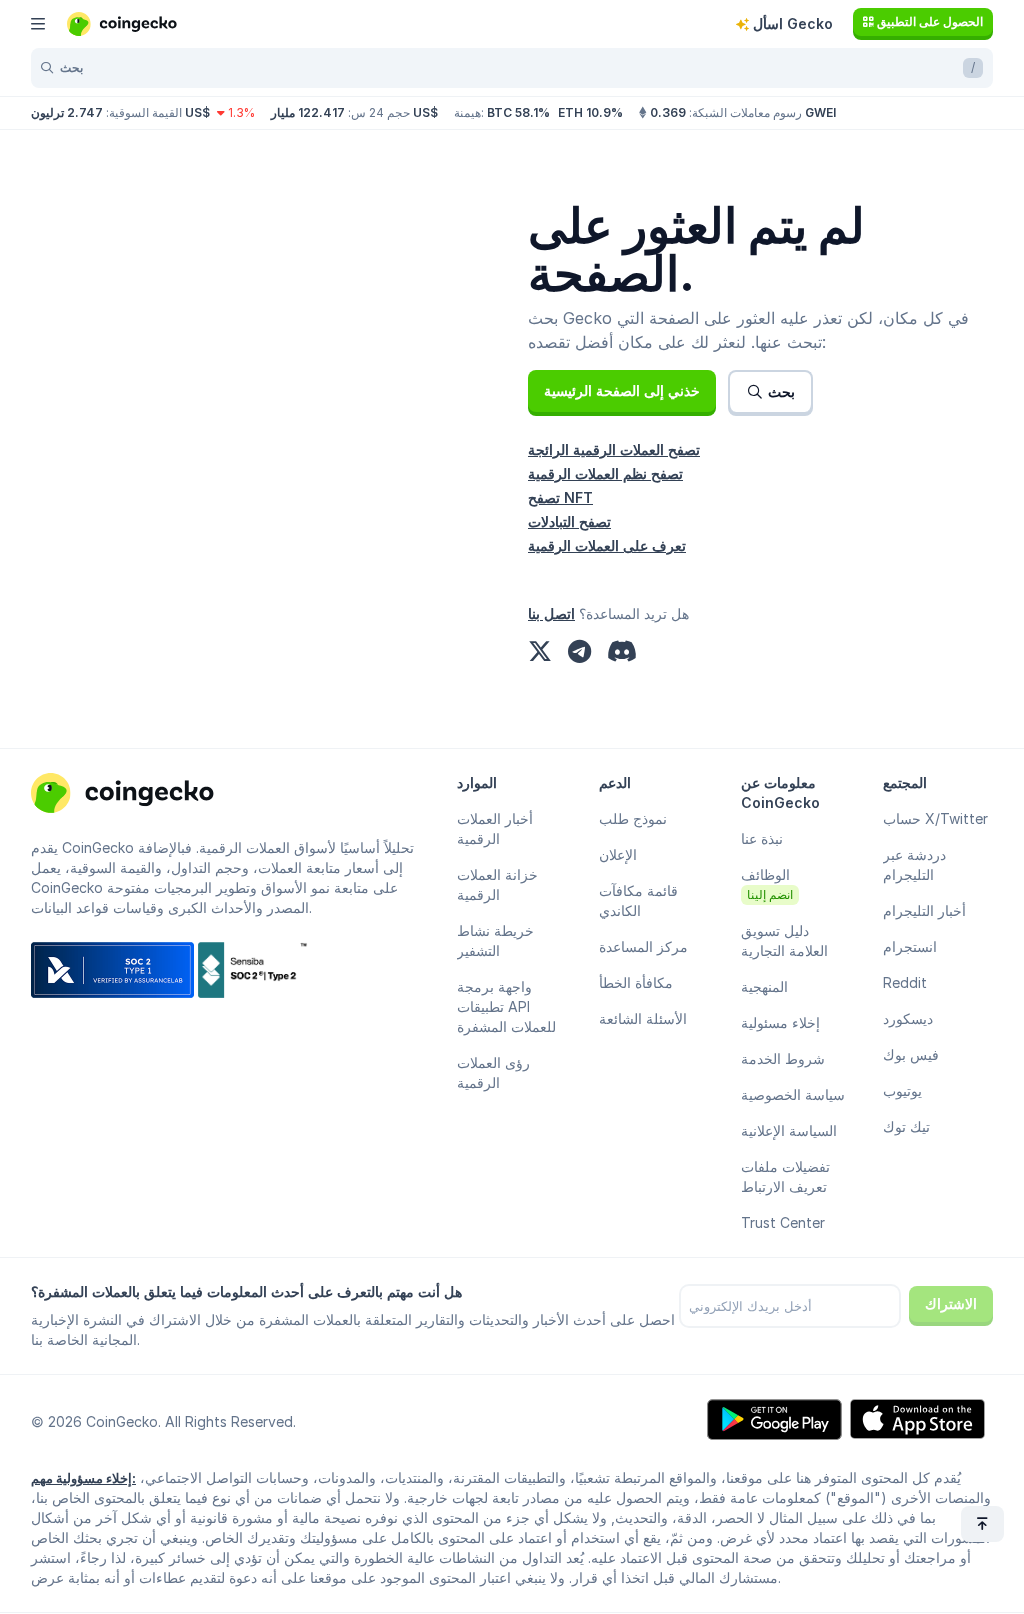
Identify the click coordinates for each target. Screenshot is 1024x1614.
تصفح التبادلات (569, 521)
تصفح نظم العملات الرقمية (605, 473)
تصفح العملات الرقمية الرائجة (614, 449)
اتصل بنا (551, 613)
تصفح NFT (560, 497)
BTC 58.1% (518, 112)
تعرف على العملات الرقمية (607, 545)
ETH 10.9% (590, 112)
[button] (622, 391)
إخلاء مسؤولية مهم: (83, 1478)
